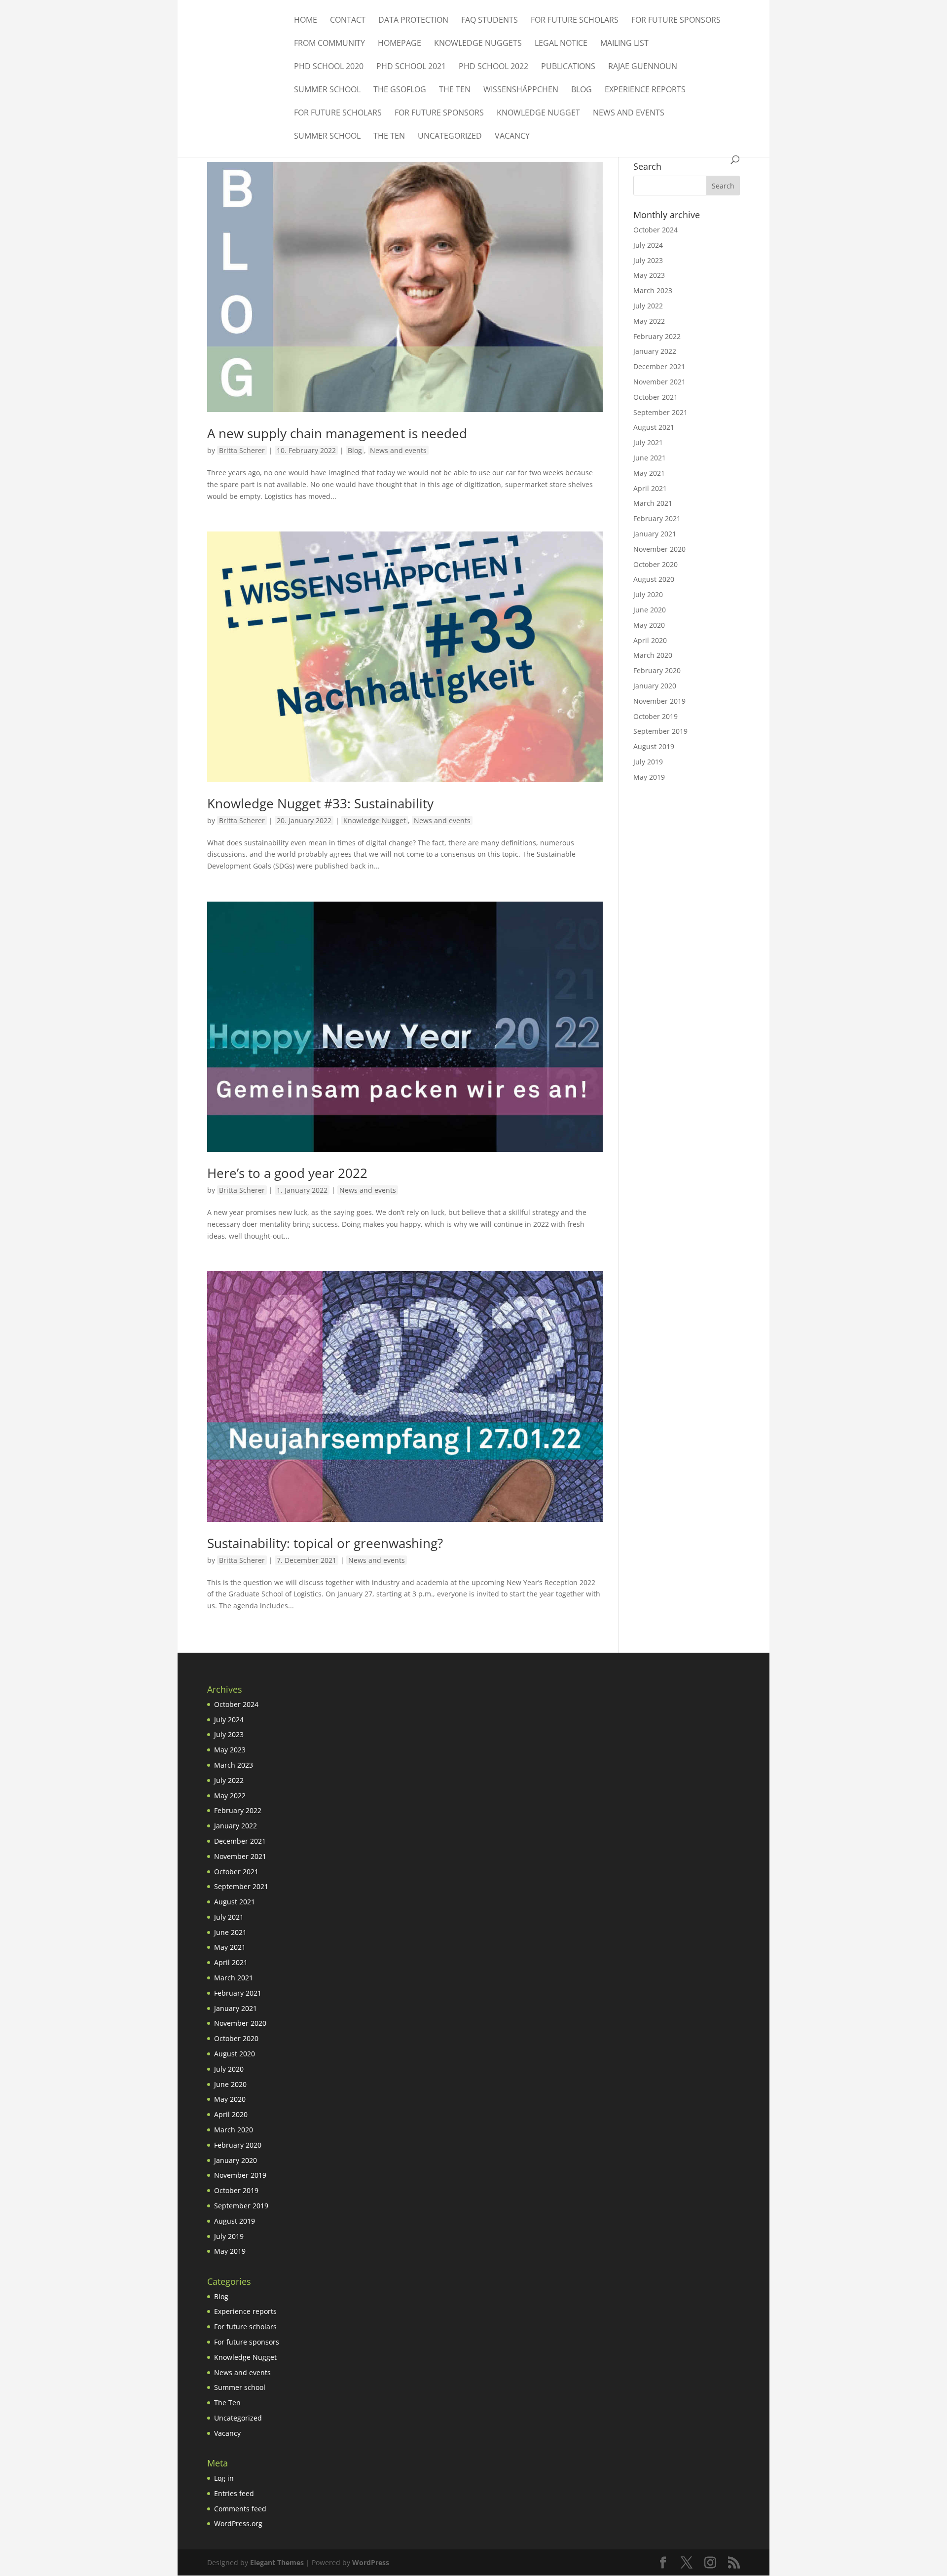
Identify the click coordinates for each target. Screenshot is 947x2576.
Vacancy (512, 137)
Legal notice (561, 44)
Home (306, 21)
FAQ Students (490, 21)
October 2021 (656, 397)
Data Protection (413, 21)
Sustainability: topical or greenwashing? (325, 1543)
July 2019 (648, 762)
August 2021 (654, 427)
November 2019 (659, 701)
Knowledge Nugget (538, 114)
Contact (348, 21)
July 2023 (648, 260)
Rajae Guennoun (643, 67)
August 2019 (654, 746)
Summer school (327, 90)
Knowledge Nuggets (478, 44)
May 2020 (649, 625)
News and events (629, 114)
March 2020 (653, 655)
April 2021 (650, 488)
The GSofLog (400, 90)
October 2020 (656, 564)
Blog (582, 90)
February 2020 (657, 670)
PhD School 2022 (493, 67)
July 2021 (648, 442)
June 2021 (650, 458)
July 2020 (648, 594)
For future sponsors (676, 21)
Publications (568, 67)
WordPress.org (238, 2523)
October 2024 (656, 230)
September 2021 (660, 412)
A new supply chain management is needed (337, 433)
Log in (224, 2478)
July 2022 (648, 306)
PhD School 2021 (411, 67)
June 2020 (650, 610)
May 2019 (649, 777)
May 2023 (649, 275)
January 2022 (655, 351)
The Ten (455, 90)
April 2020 (650, 640)
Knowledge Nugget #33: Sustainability (320, 803)
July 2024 (648, 245)
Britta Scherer (242, 450)
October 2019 (656, 716)
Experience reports (645, 90)
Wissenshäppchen (521, 90)
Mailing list (624, 44)
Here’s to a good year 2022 (287, 1173)
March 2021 (653, 503)
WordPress (371, 2562)
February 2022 (657, 336)
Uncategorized (450, 137)
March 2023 (653, 290)
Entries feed (234, 2493)
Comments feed (240, 2509)
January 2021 (655, 534)
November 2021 (659, 382)
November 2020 (659, 549)
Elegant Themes (277, 2562)
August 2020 (654, 579)
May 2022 (649, 321)
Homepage (400, 44)
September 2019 (660, 731)
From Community (329, 44)
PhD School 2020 (329, 67)
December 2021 (659, 366)
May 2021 (649, 473)
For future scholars (575, 21)
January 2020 (655, 686)
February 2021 (657, 518)
